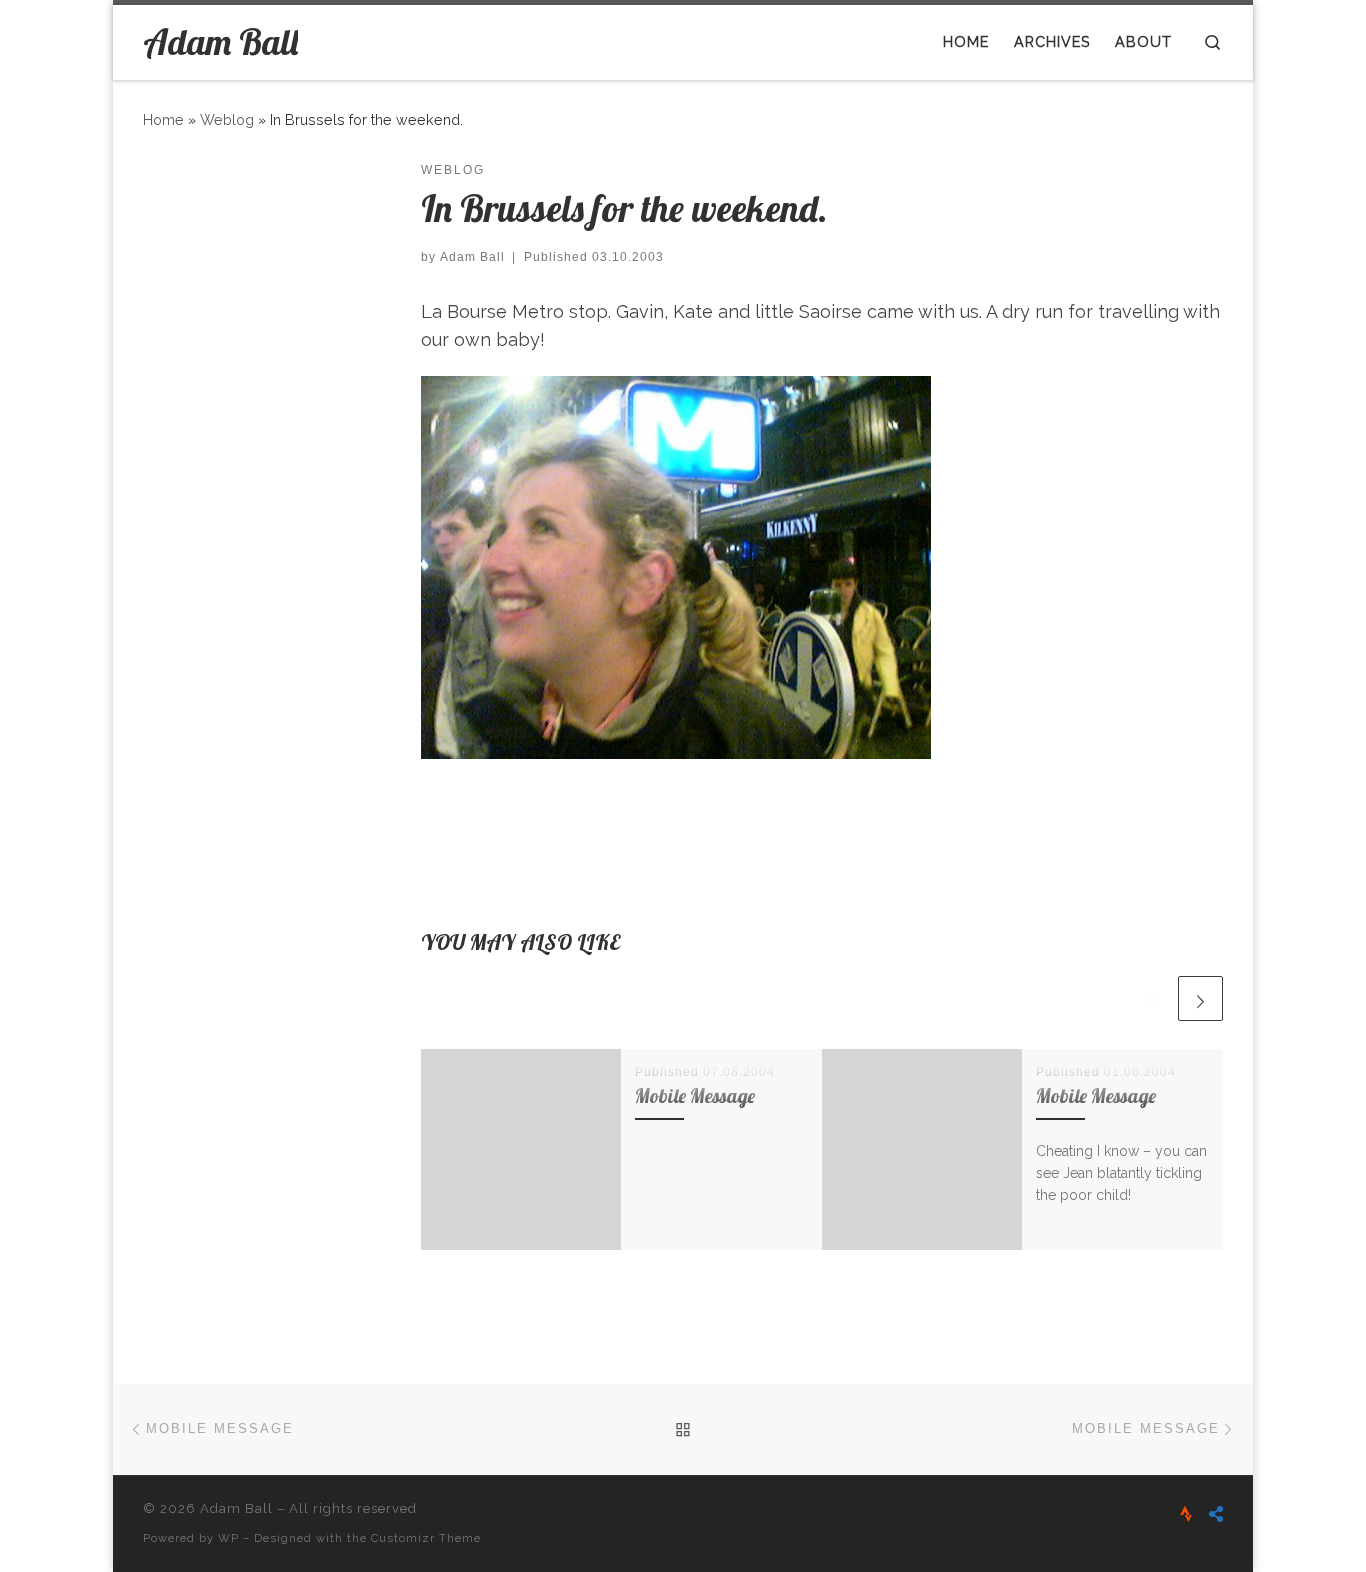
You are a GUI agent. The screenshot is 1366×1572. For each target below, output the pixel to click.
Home (163, 120)
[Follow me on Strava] (1186, 1514)
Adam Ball (472, 257)
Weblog (227, 120)
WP (228, 1538)
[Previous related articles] (1151, 998)
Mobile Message (695, 1096)
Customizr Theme (426, 1538)
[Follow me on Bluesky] (1216, 1514)
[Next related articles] (1200, 998)
